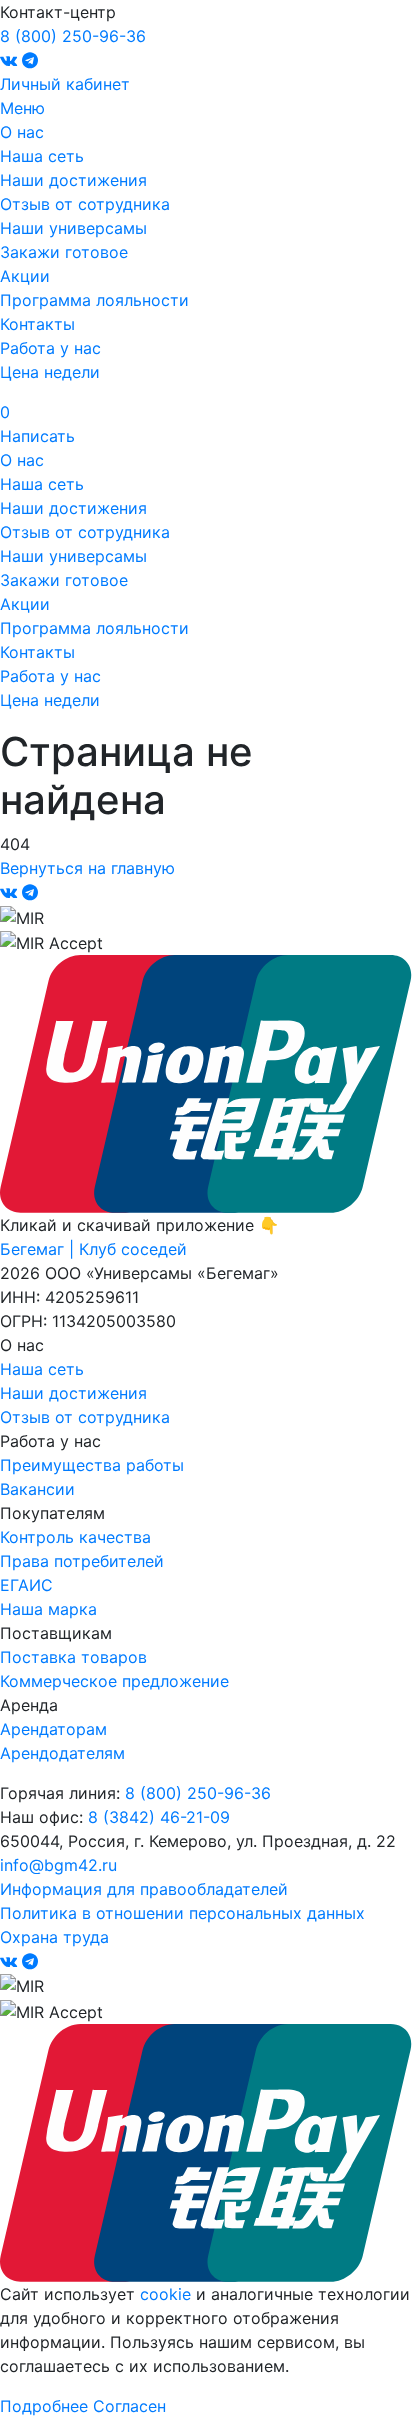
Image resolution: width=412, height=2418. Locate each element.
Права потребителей (82, 1561)
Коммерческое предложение (114, 1681)
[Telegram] (30, 60)
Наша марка (48, 1609)
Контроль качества (75, 1537)
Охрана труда (54, 1937)
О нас (22, 132)
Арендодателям (62, 1753)
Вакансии (37, 1489)
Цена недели (50, 372)
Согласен (129, 2406)
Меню (22, 108)
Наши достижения (73, 180)
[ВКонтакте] (11, 60)
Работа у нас (50, 348)
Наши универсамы (73, 228)
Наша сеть (42, 156)
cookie (165, 2294)
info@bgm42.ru (58, 1865)
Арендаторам (53, 1729)
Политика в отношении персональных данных (182, 1913)
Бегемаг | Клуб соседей (93, 1249)
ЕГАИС (26, 1585)
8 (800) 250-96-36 (73, 36)
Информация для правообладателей (144, 1889)
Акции (25, 276)
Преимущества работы (92, 1465)
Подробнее (44, 2406)
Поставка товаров (73, 1657)
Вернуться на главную (87, 868)
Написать (37, 436)
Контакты (37, 324)
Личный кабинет (65, 84)
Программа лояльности (94, 300)
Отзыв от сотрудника (85, 204)
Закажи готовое (64, 252)
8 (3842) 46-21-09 (159, 1817)
